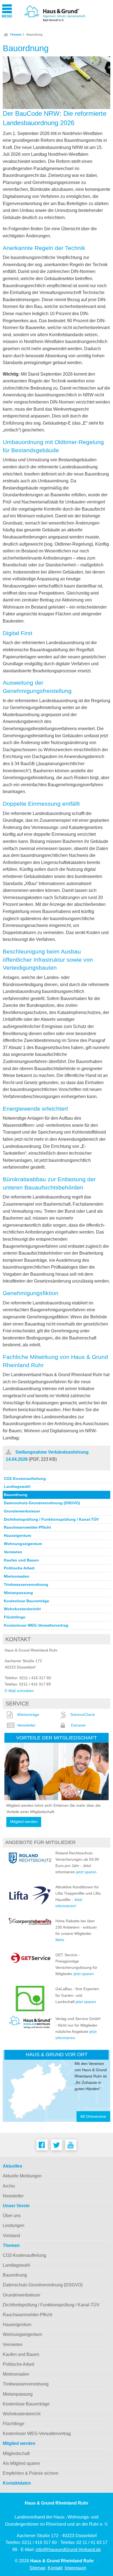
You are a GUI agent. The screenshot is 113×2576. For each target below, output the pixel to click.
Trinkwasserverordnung (26, 1584)
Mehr (60, 1940)
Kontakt (55, 2568)
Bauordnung (34, 34)
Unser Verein (16, 2206)
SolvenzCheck (83, 1715)
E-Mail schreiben (19, 1691)
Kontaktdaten (17, 2483)
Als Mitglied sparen (21, 2463)
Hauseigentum (17, 1535)
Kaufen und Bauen (21, 1560)
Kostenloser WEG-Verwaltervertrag (36, 1625)
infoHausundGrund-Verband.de (68, 2550)
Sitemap (37, 2568)
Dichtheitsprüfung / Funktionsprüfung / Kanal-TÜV (51, 1519)
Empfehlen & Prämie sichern (31, 2473)
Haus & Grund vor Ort (57, 2054)
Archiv (9, 2186)
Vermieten (13, 1552)
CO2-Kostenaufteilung (25, 1479)
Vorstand (11, 2236)
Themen (16, 34)
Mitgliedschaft (16, 2453)
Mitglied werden (24, 1822)
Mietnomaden (17, 1576)
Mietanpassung (18, 1593)
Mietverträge (28, 1715)
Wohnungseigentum (23, 1544)
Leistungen (14, 2225)
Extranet (78, 1725)
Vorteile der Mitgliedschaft (56, 1738)
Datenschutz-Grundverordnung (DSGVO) (42, 1503)
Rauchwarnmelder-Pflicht (27, 1527)
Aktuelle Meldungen (22, 2176)
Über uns (12, 2216)
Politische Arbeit (19, 1568)
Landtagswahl (17, 1486)
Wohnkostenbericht (22, 1609)
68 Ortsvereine (93, 2117)
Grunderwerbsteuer (22, 1511)
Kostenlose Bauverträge (26, 1601)
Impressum (75, 2568)
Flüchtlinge (15, 1617)
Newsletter (26, 1725)
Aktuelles (12, 2166)
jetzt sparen (86, 1872)
